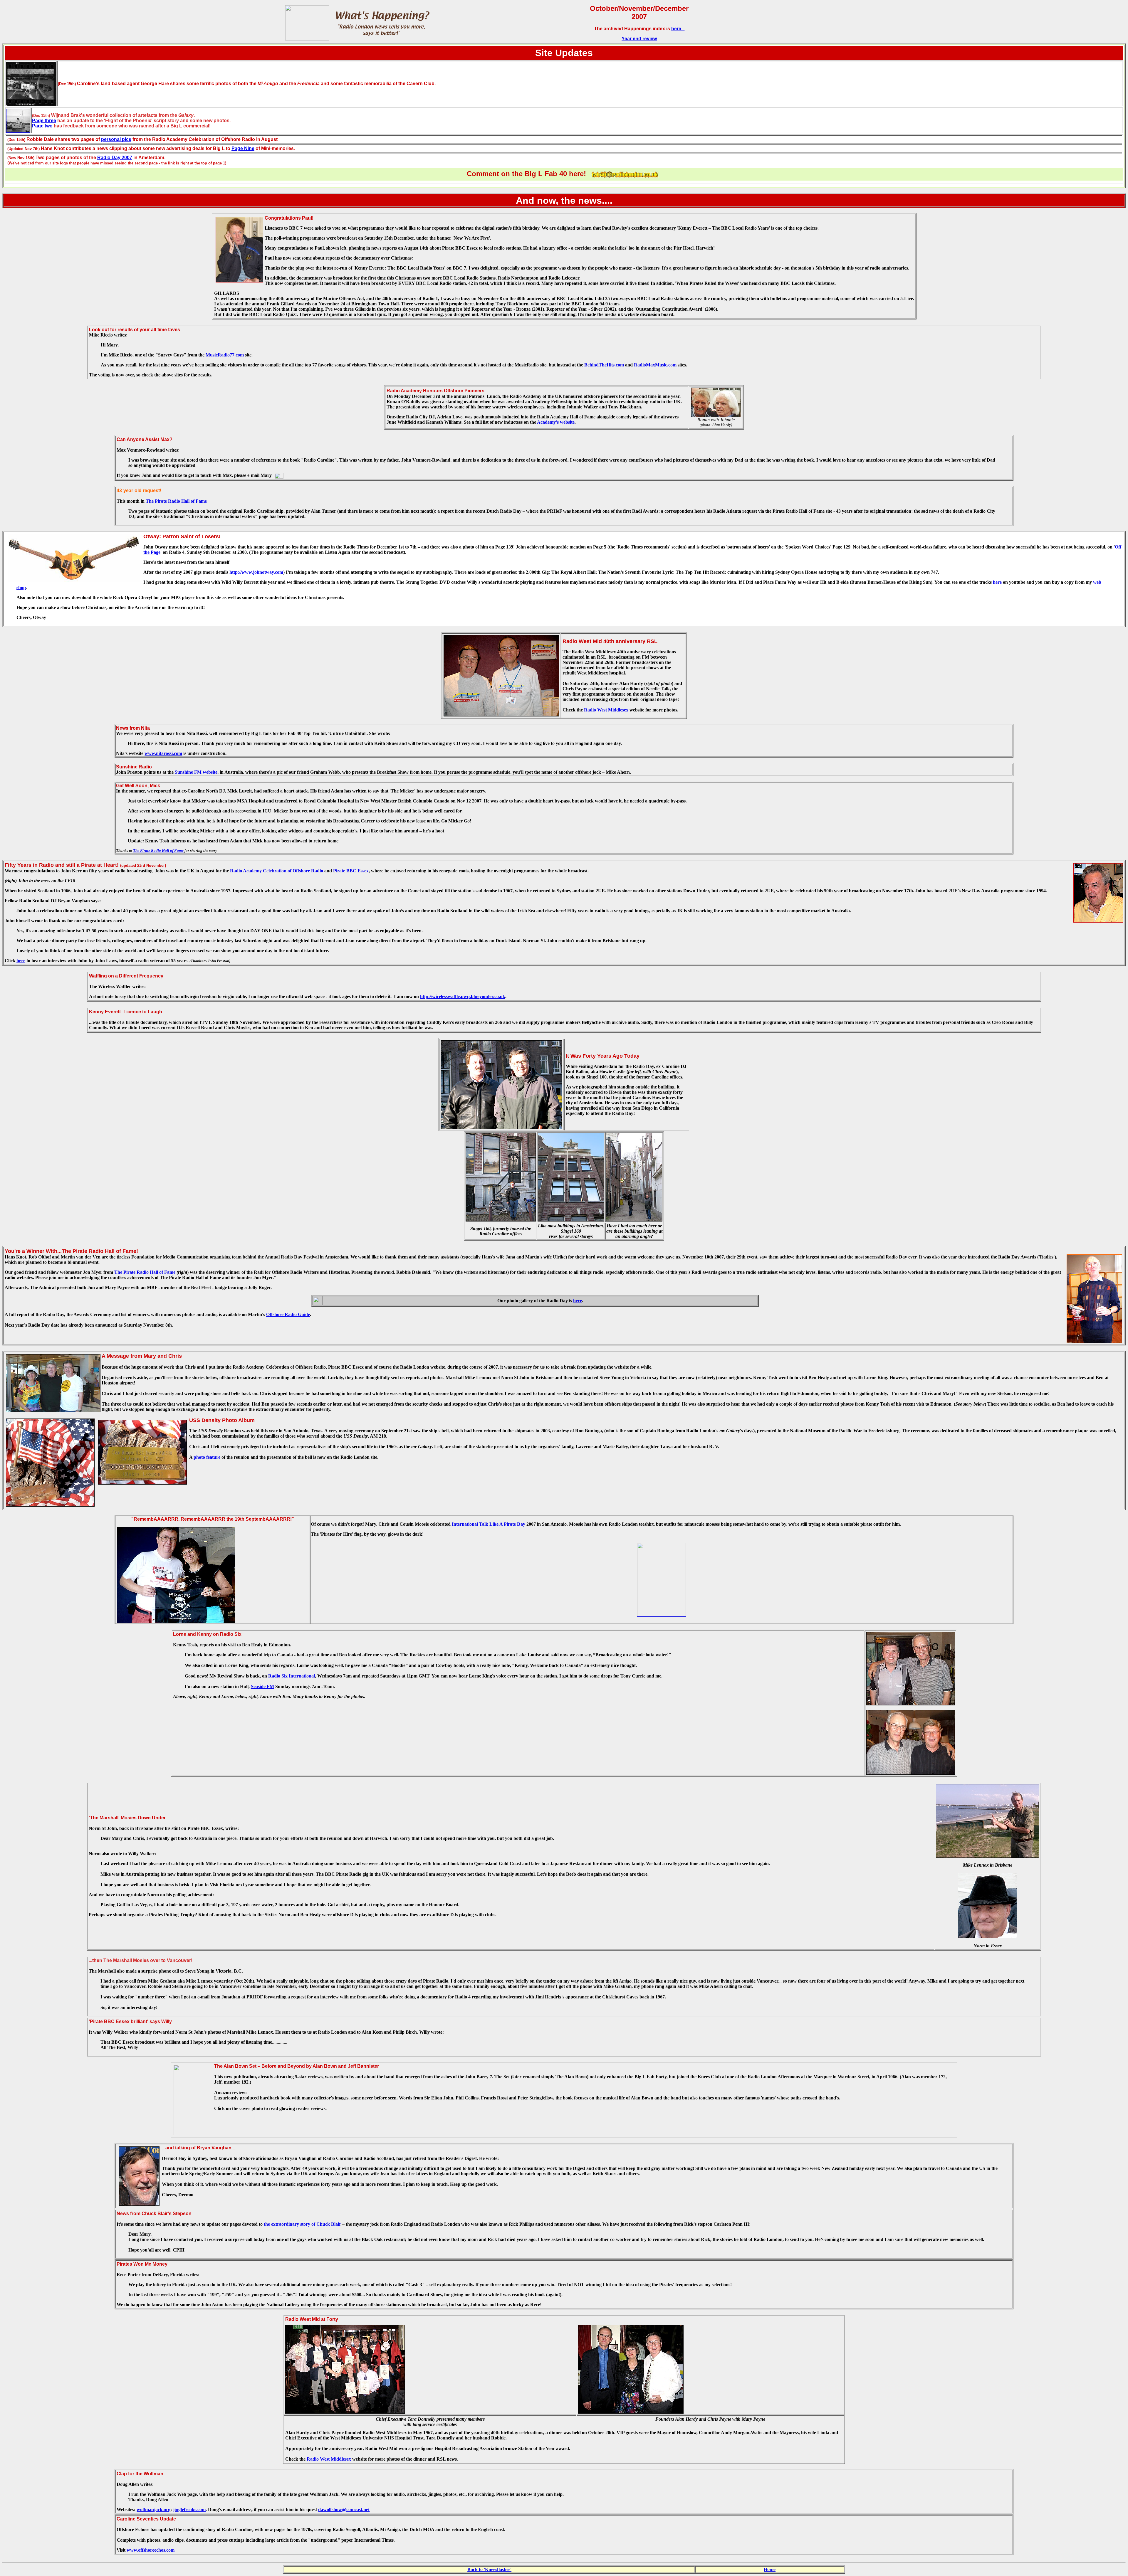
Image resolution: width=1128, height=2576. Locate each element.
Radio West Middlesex (606, 710)
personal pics (116, 139)
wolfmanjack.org (153, 2509)
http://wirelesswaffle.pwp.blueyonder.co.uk (463, 996)
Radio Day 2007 (115, 158)
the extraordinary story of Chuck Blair (302, 2224)
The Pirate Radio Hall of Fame (176, 501)
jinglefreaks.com (189, 2509)
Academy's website (556, 422)
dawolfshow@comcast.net (344, 2509)
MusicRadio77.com (225, 355)
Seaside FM (262, 1686)
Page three (44, 121)
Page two (42, 126)
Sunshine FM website (196, 772)
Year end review (639, 39)
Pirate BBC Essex (351, 871)
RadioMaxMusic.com (655, 365)
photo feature (207, 1457)
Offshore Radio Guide (288, 1314)
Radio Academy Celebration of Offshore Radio (277, 871)
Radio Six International (292, 1676)
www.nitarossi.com (163, 753)
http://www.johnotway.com (256, 572)
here (997, 582)
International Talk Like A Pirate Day (489, 1524)
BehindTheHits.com (604, 365)
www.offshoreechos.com (151, 2550)
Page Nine (243, 148)
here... (678, 29)
